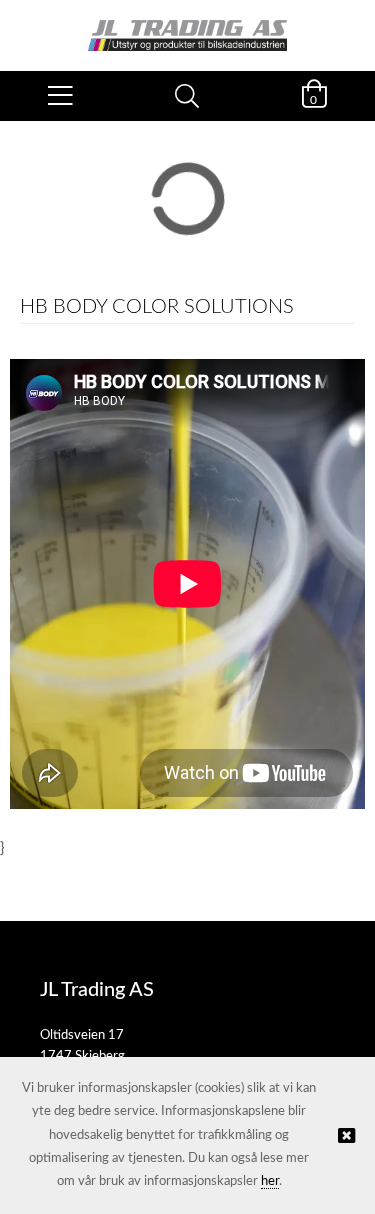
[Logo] (187, 25)
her (270, 1181)
